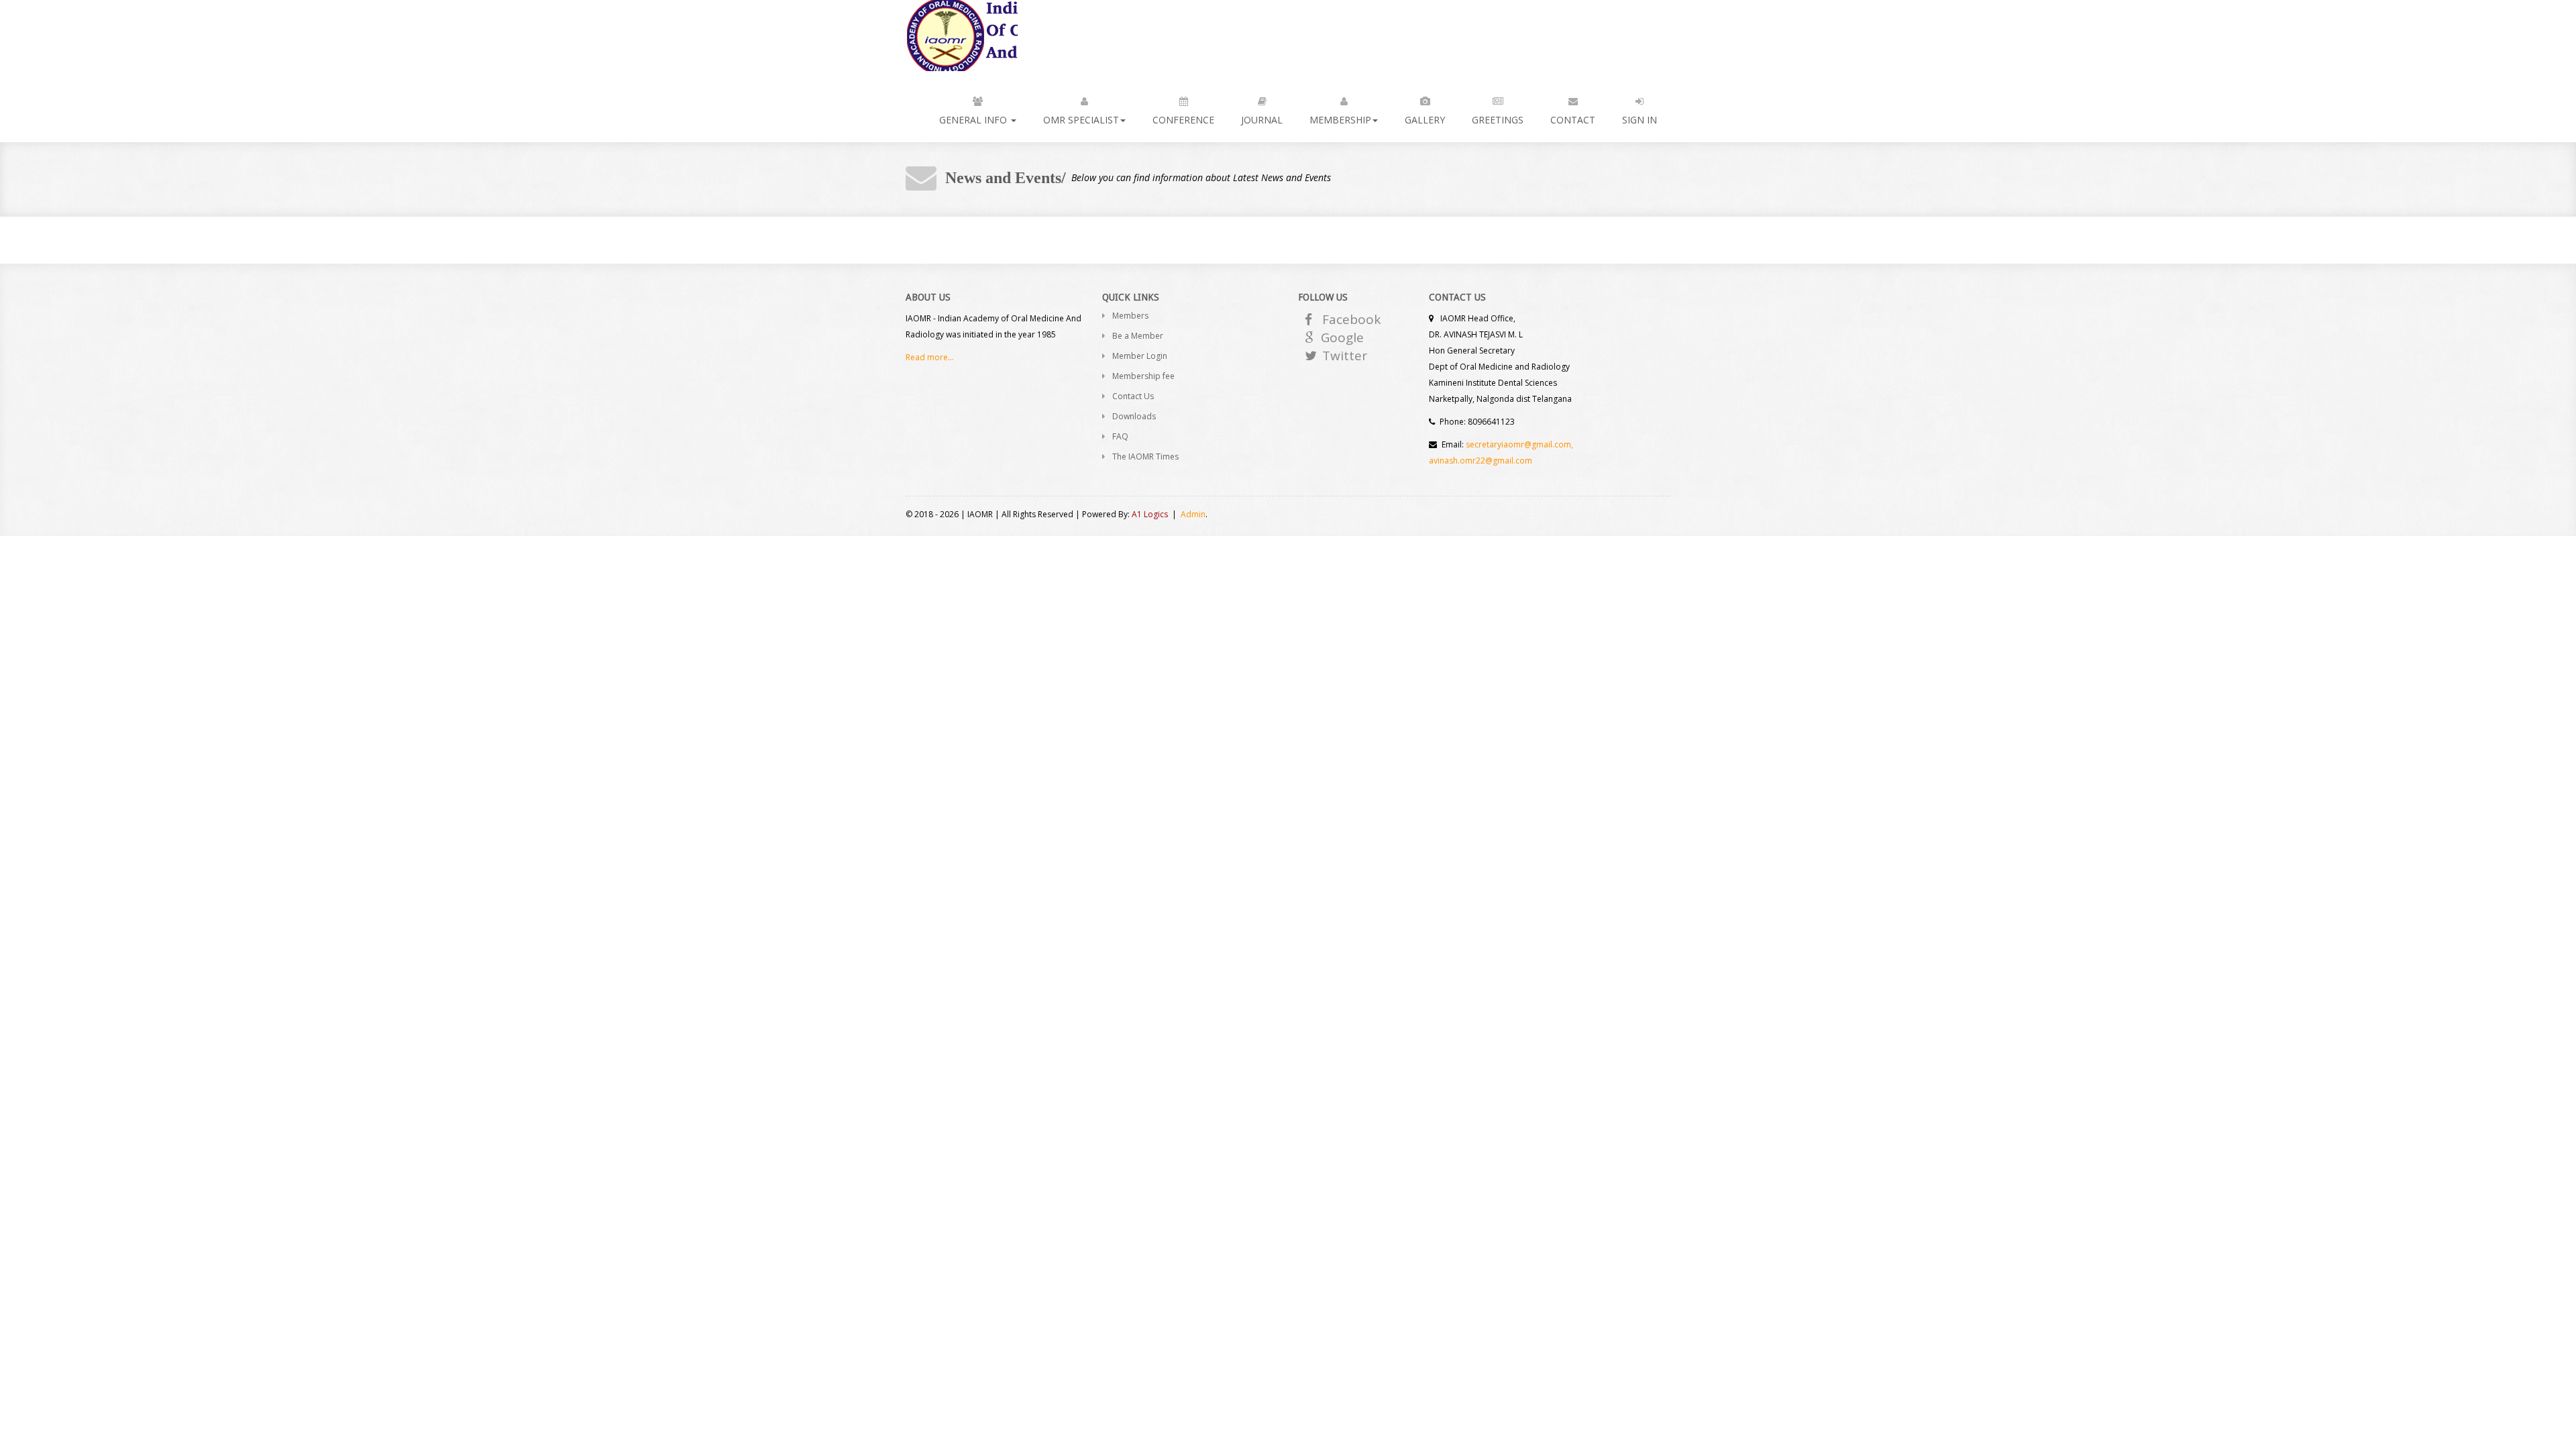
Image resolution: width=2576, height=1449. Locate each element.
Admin (1193, 514)
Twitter (1345, 356)
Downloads (1134, 416)
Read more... (930, 357)
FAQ (1120, 436)
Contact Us (1133, 396)
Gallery (1425, 120)
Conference (1183, 120)
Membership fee (1143, 376)
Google (1342, 337)
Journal (1262, 120)
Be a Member (1138, 336)
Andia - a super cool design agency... (962, 36)
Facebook (1351, 319)
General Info (974, 120)
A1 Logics (1150, 514)
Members (1130, 316)
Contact (1573, 120)
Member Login (1140, 356)
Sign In (1640, 120)
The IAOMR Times (1145, 457)
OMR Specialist (1081, 120)
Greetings (1498, 120)
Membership (1340, 120)
